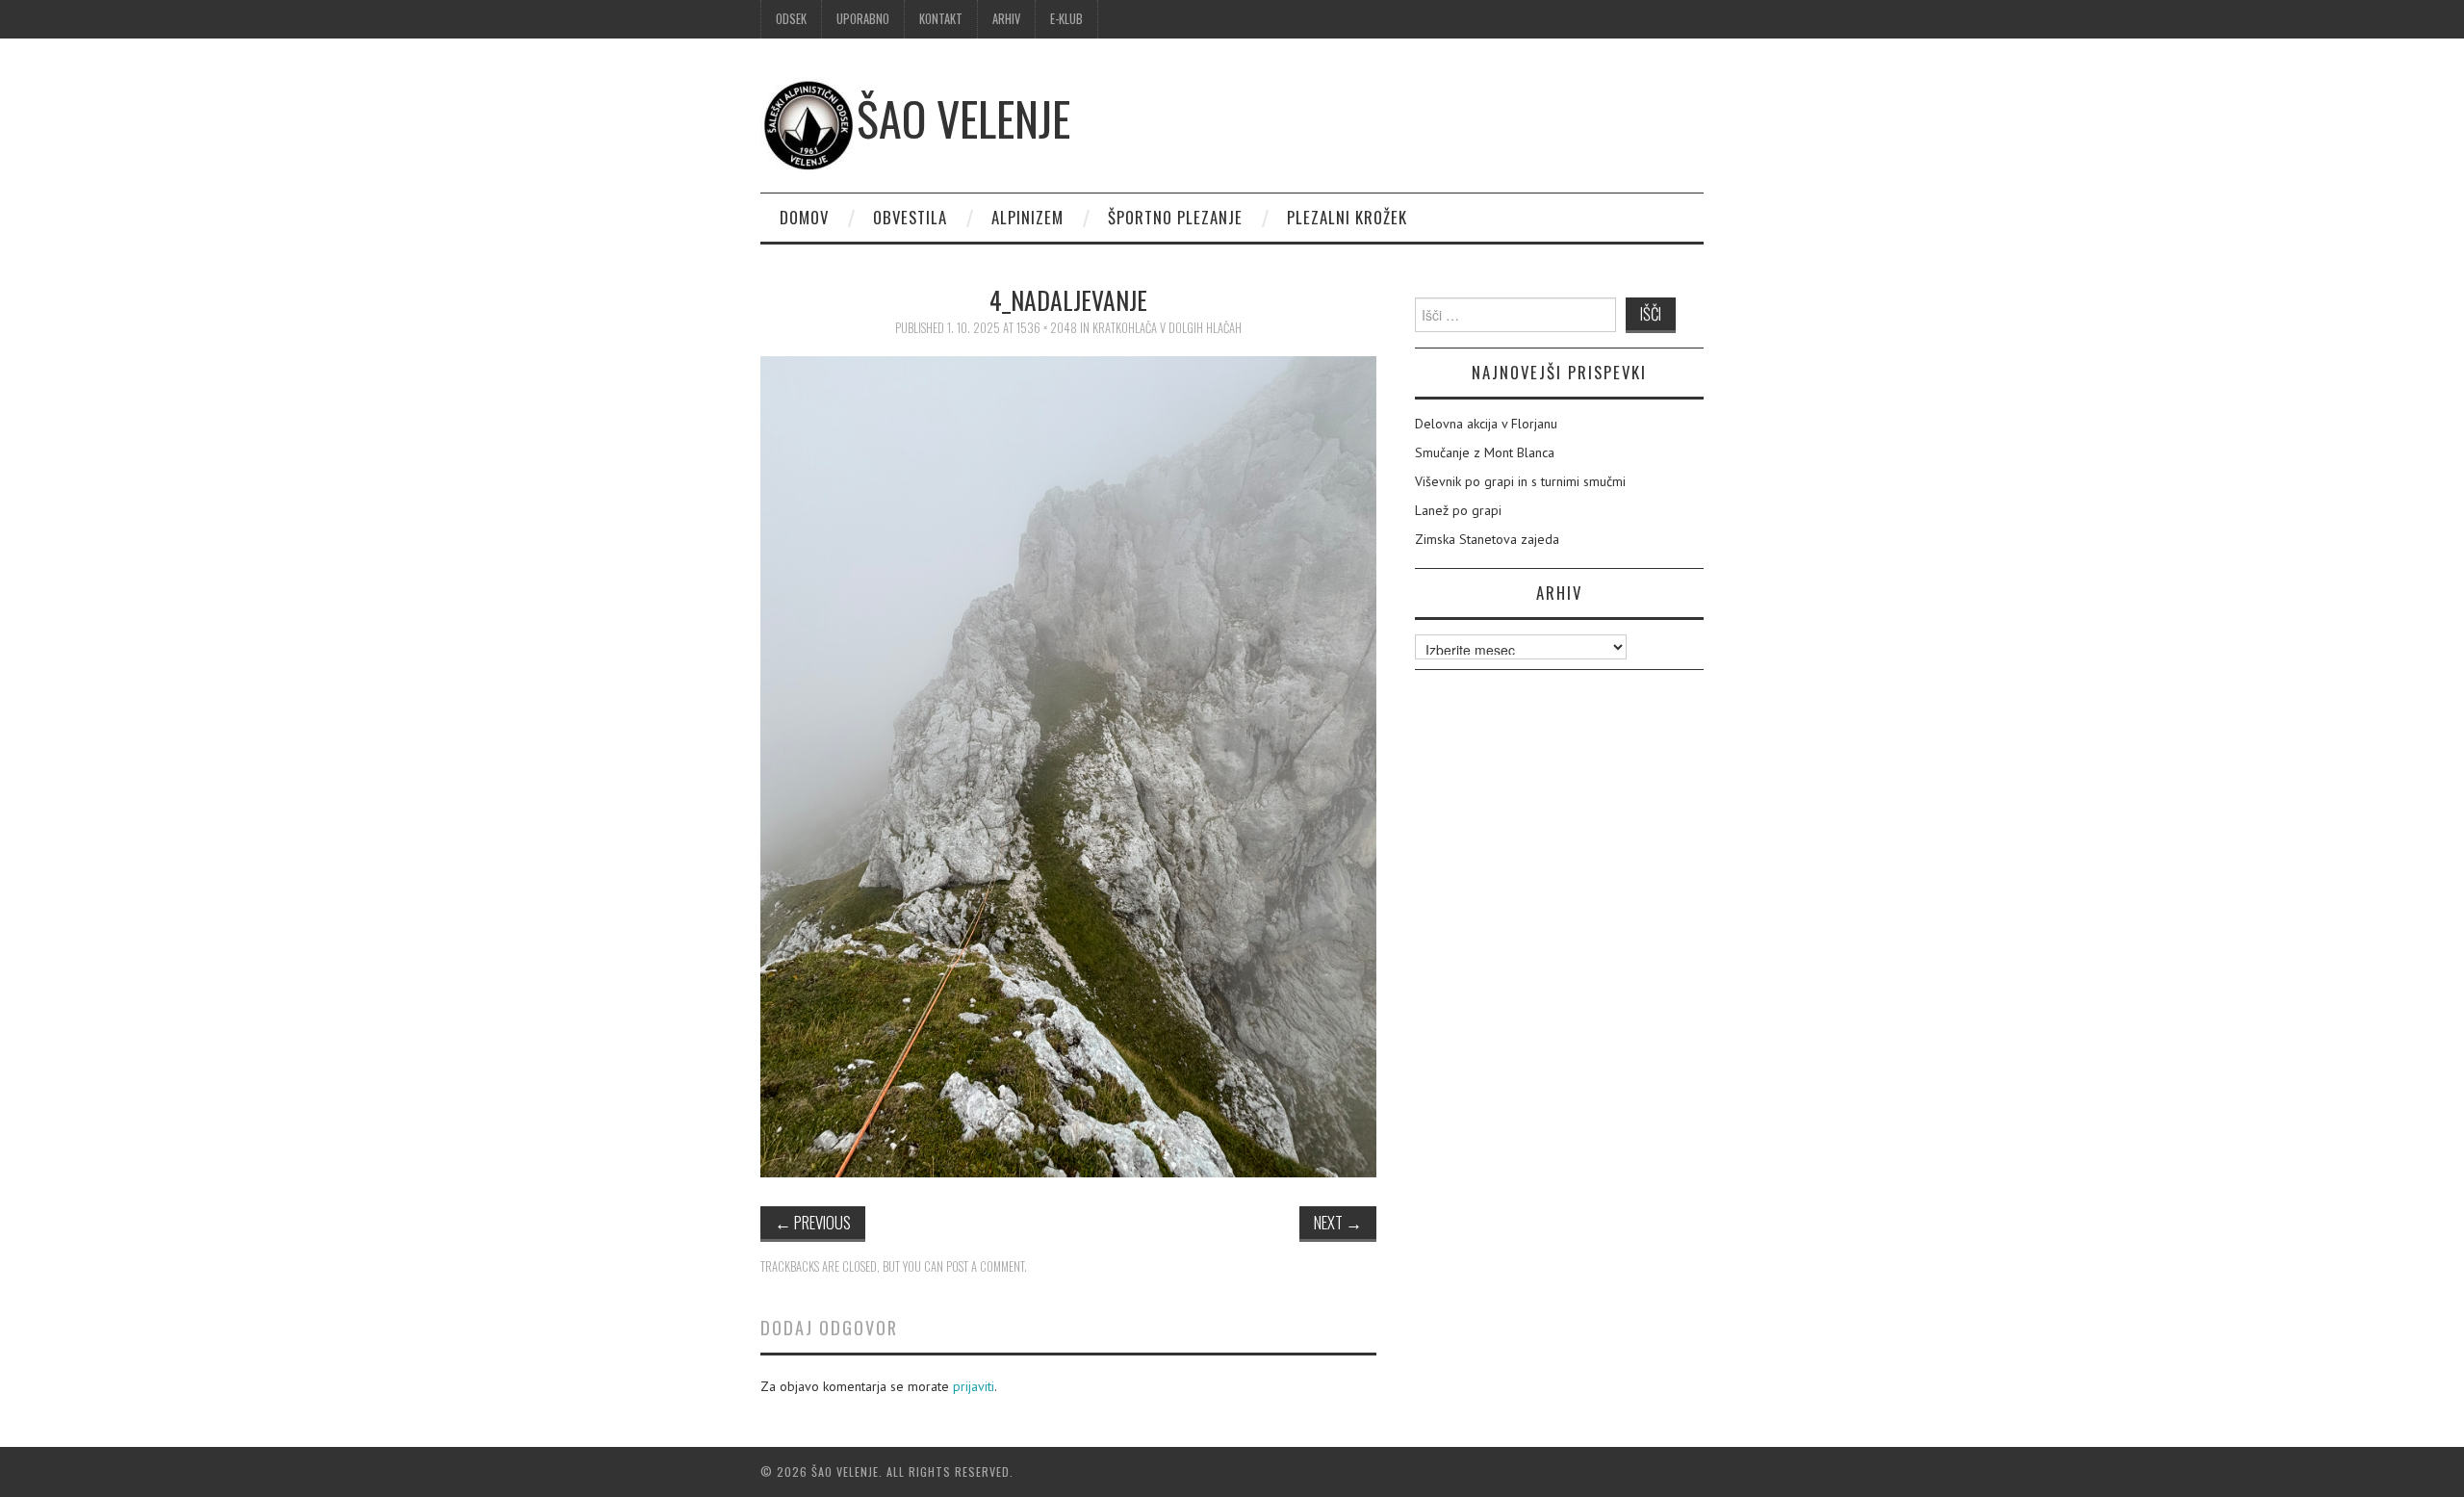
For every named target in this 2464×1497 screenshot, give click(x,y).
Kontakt (941, 19)
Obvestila (910, 217)
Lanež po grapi (1458, 510)
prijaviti (974, 1386)
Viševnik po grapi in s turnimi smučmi (1520, 481)
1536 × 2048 (1047, 328)
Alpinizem (1027, 217)
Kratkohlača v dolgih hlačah (1167, 328)
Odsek (791, 19)
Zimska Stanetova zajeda (1487, 539)
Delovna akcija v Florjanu (1486, 424)
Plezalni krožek (1347, 217)
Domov (804, 217)
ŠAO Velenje (963, 118)
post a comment (985, 1266)
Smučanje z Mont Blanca (1485, 452)
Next (1338, 1222)
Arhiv (1006, 19)
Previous (813, 1222)
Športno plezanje (1175, 217)
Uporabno (863, 19)
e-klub (1066, 19)
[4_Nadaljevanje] (1068, 765)
